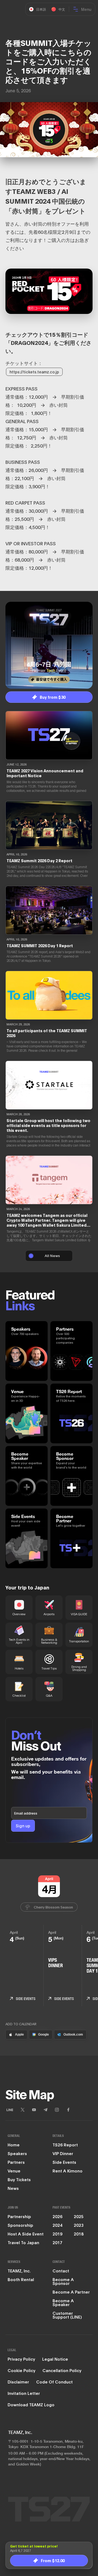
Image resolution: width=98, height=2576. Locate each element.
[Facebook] (68, 2110)
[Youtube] (34, 2110)
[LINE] (10, 2110)
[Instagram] (57, 2110)
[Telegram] (45, 2110)
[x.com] (23, 2110)
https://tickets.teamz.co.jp (34, 372)
